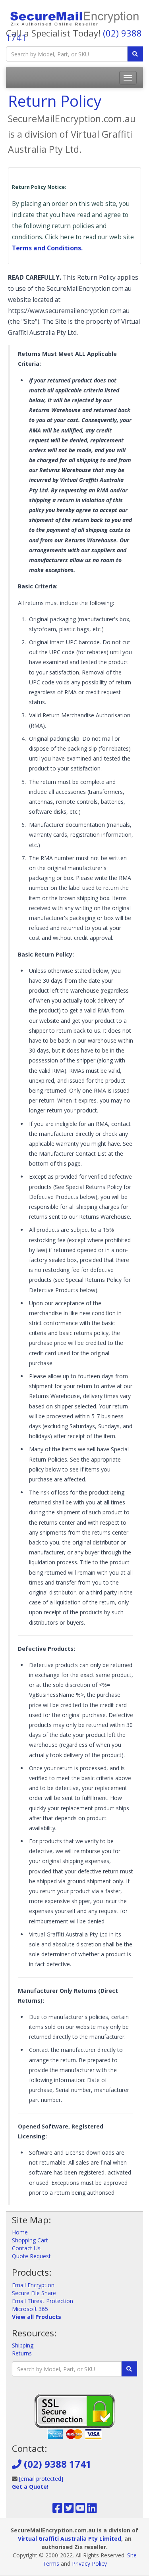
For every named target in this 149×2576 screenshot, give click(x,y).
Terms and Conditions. (47, 248)
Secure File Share (34, 2293)
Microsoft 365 (30, 2309)
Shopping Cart (30, 2240)
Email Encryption (33, 2285)
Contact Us (26, 2248)
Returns (22, 2353)
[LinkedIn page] (92, 2510)
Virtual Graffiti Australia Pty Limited (70, 2539)
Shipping (23, 2345)
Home (20, 2232)
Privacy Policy (89, 2564)
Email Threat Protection (43, 2301)
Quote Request (31, 2256)
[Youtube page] (80, 2510)
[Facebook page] (57, 2510)
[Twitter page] (69, 2510)
